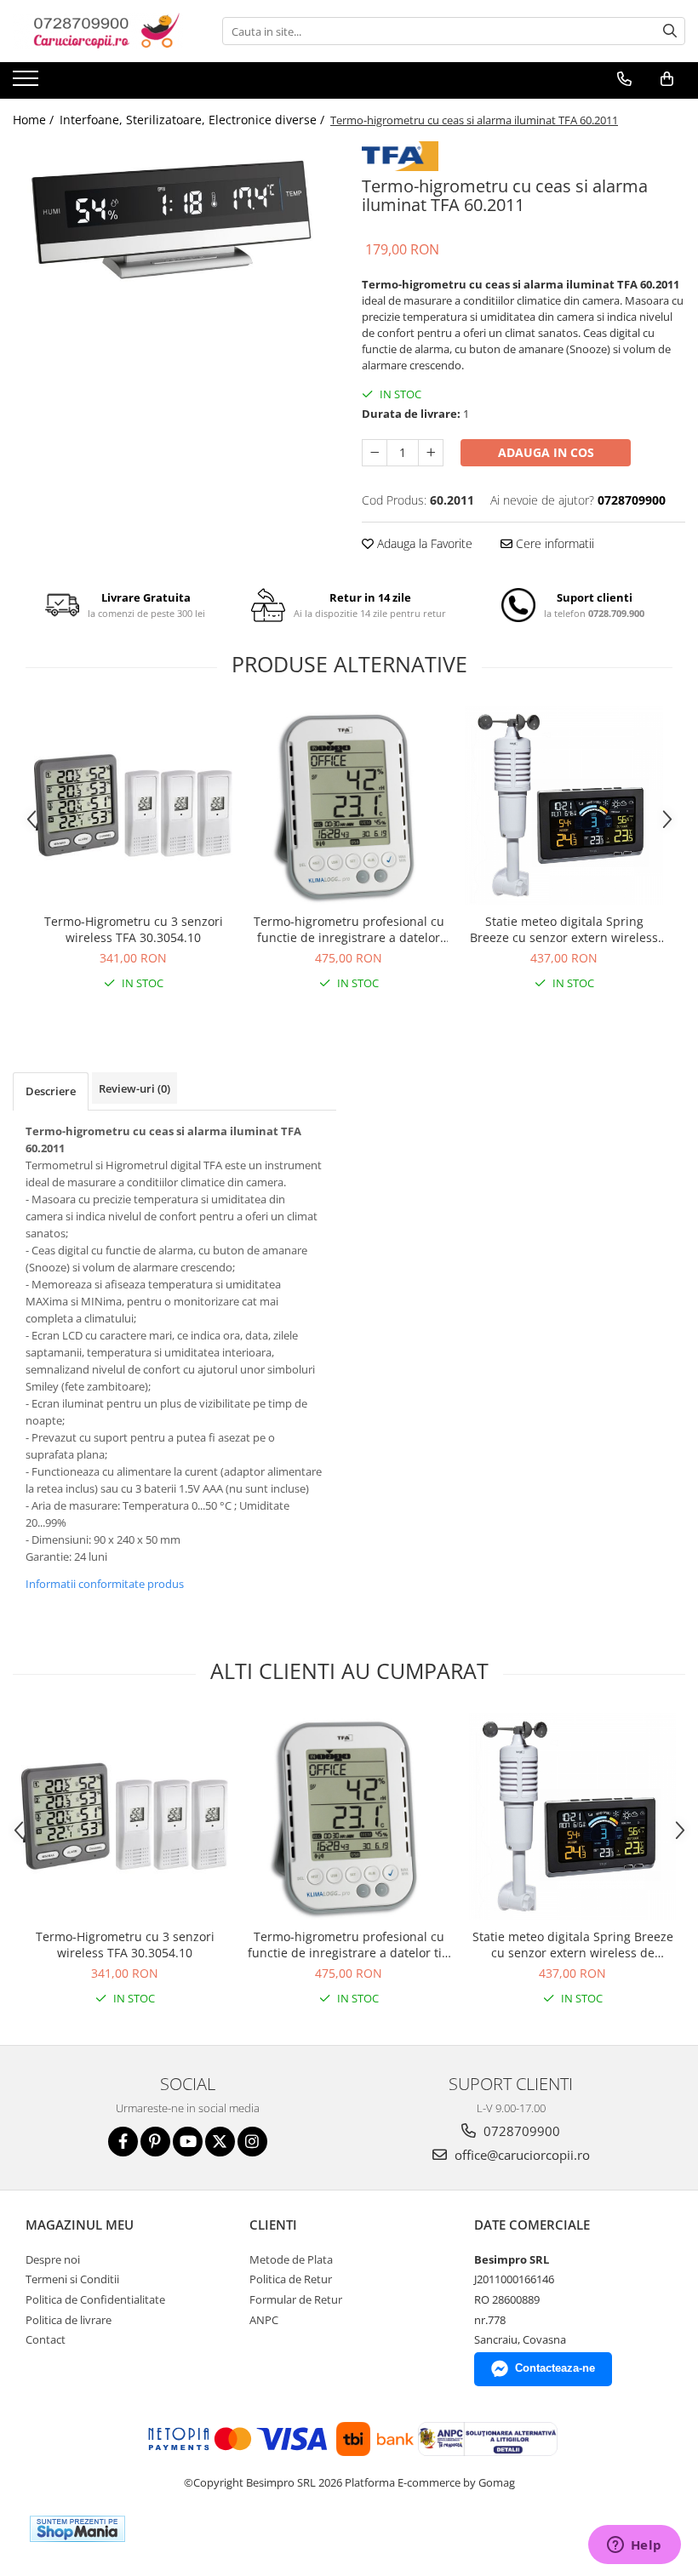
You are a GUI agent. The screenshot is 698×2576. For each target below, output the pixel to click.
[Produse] (28, 83)
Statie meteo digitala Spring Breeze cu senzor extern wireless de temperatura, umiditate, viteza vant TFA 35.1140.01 (564, 929)
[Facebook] (123, 2142)
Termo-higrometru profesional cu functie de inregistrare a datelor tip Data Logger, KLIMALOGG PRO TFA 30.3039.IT (349, 929)
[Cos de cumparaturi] (667, 79)
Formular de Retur (296, 2299)
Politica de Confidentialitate (95, 2299)
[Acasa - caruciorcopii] (98, 31)
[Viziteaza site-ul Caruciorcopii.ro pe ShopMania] (77, 2529)
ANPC (264, 2320)
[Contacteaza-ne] (624, 79)
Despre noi (53, 2259)
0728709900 (520, 2131)
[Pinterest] (155, 2142)
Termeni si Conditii (72, 2279)
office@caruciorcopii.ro (521, 2155)
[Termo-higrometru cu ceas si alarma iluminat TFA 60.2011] (174, 217)
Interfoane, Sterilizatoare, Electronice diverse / (194, 120)
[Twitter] (220, 2142)
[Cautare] (670, 31)
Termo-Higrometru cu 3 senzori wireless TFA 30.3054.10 (134, 929)
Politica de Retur (291, 2279)
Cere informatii (553, 543)
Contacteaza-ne (555, 2368)
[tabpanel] (174, 217)
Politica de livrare (69, 2320)
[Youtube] (188, 2142)
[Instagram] (252, 2142)
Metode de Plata (291, 2259)
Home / (35, 120)
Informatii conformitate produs (105, 1584)
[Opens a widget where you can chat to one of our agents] (634, 2546)
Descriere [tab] (51, 1091)
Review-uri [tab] (134, 1088)
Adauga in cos (546, 452)
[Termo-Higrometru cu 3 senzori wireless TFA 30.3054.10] (133, 805)
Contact (46, 2339)
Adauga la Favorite (423, 543)
